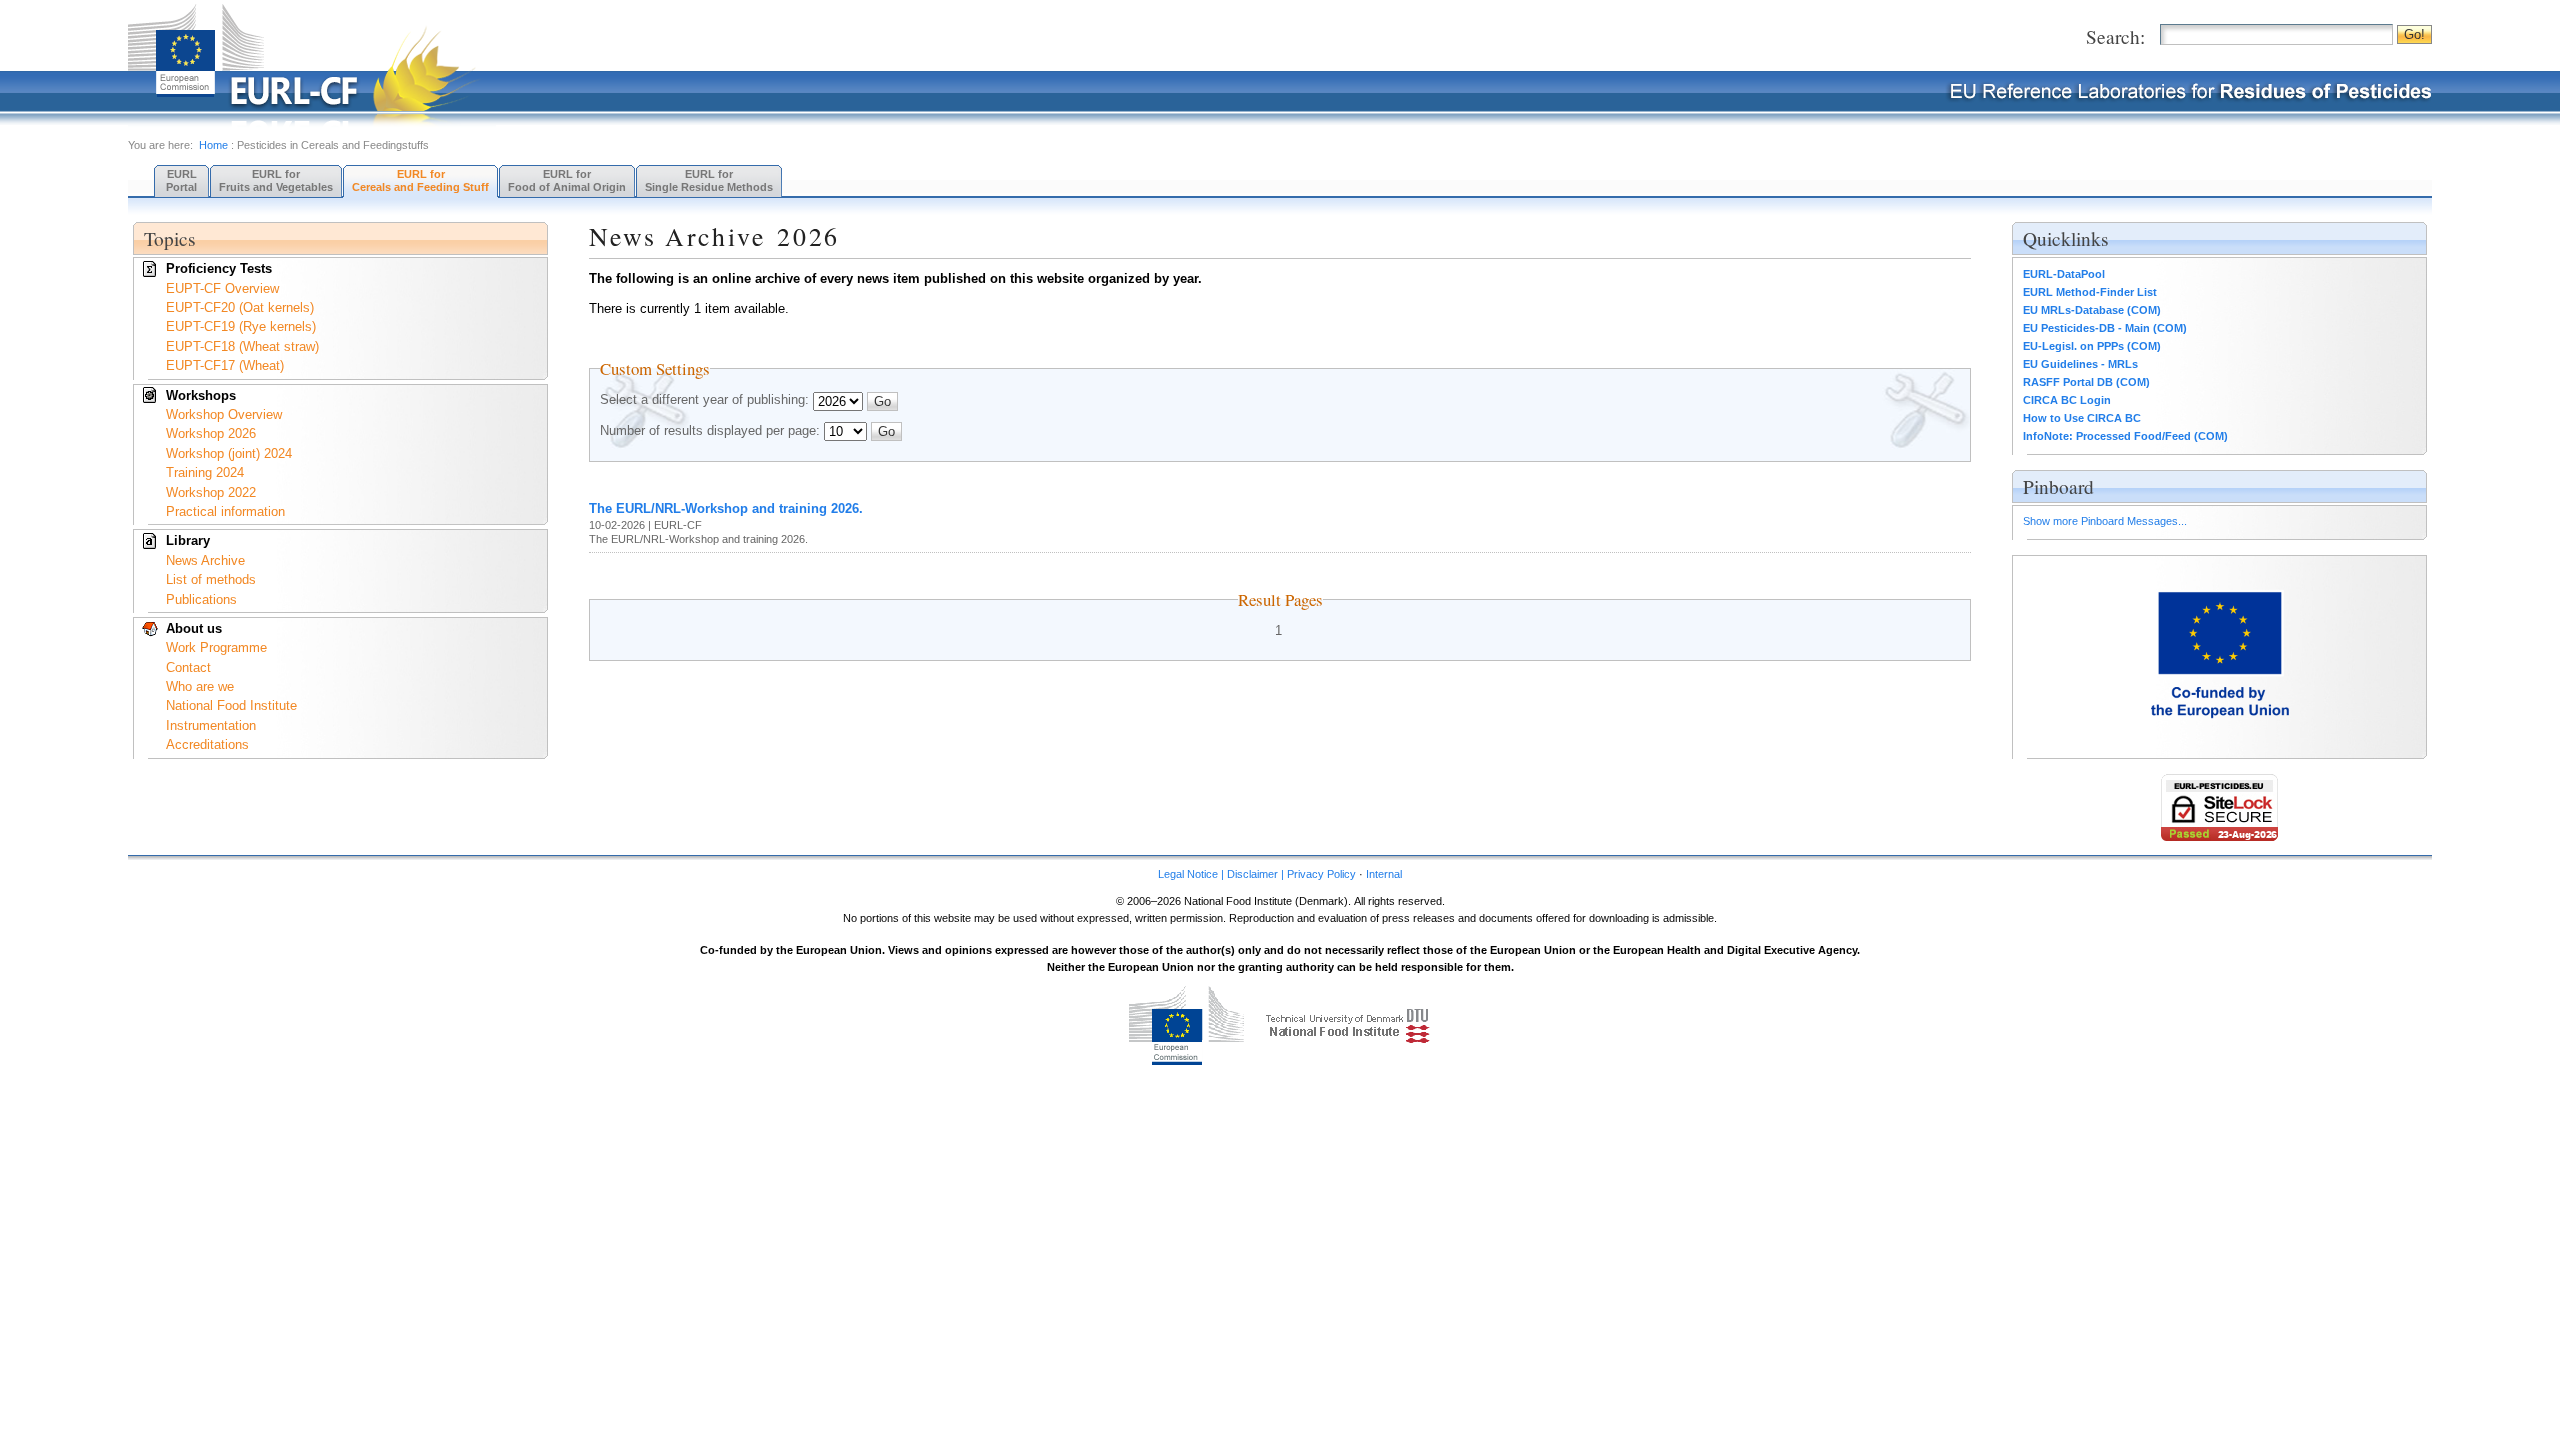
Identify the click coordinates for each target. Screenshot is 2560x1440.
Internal (1384, 874)
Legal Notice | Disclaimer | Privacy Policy (1257, 874)
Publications (201, 599)
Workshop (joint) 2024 (229, 453)
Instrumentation (211, 725)
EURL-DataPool (2064, 274)
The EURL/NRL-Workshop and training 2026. (726, 508)
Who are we (200, 686)
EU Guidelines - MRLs (2080, 364)
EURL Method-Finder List (2090, 292)
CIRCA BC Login (2067, 400)
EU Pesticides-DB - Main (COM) (2105, 328)
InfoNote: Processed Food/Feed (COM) (2125, 436)
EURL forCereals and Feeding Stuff (420, 180)
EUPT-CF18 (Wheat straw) (242, 346)
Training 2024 (205, 472)
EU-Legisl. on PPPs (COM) (2092, 346)
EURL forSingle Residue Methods (709, 180)
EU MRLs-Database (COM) (2092, 310)
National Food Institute (231, 705)
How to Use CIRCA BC (2082, 418)
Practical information (225, 511)
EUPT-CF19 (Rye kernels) (241, 326)
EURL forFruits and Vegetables (276, 180)
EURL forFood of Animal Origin (567, 180)
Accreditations (207, 744)
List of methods (211, 579)
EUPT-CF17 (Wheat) (225, 365)
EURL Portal (181, 180)
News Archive (205, 560)
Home (213, 145)
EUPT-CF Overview (222, 288)
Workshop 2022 (211, 492)
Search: (2115, 36)
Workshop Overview (224, 414)
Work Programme (216, 647)
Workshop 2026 (211, 433)
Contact (188, 667)
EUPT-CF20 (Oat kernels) (240, 307)
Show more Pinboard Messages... (2105, 521)
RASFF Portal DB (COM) (2086, 382)
